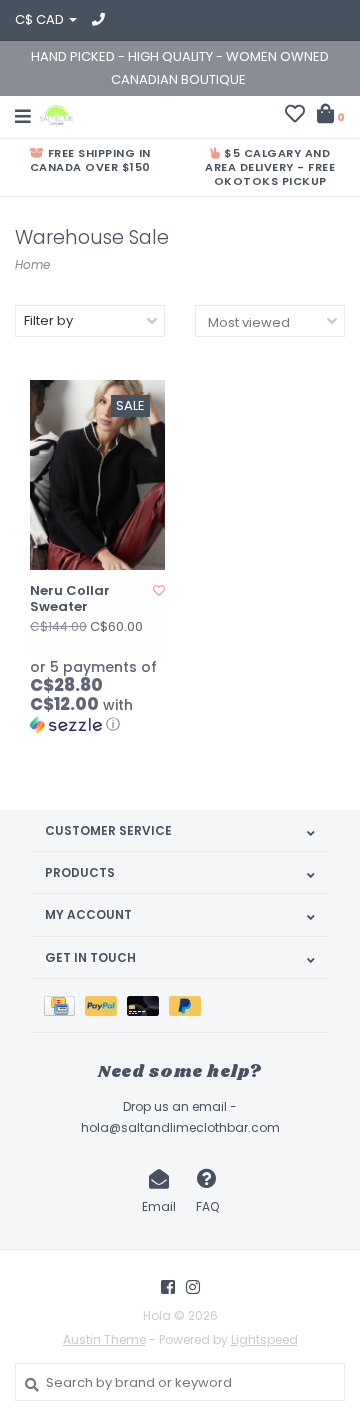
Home (32, 264)
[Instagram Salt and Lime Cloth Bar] (193, 1287)
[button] (97, 696)
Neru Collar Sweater (70, 599)
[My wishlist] (295, 116)
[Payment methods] (64, 1005)
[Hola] (57, 114)
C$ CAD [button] (41, 19)
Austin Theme (104, 1339)
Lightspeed (264, 1339)
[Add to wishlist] (159, 590)
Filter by (48, 320)
